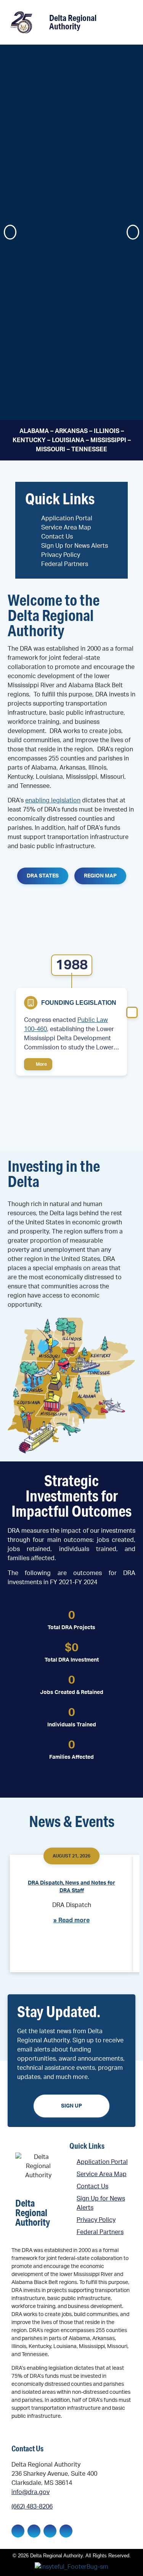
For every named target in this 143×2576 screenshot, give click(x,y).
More (41, 1064)
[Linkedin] (34, 2531)
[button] (126, 23)
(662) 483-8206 (32, 2507)
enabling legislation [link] (53, 800)
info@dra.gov (31, 2492)
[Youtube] (66, 2531)
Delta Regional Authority (73, 22)
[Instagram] (50, 2531)
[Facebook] (18, 2531)
